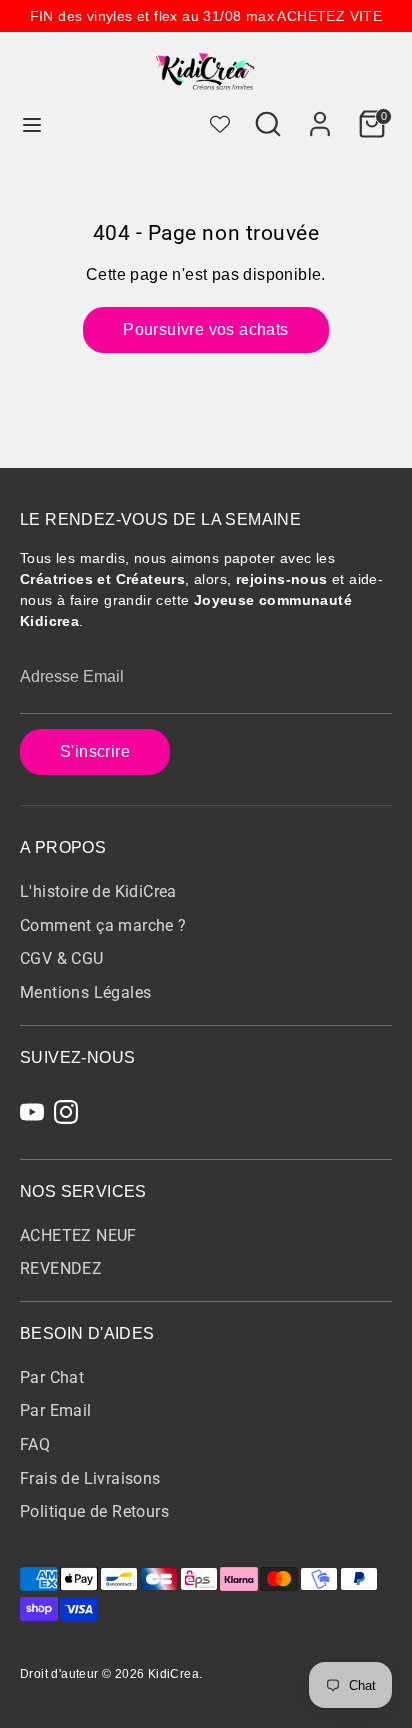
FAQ (35, 1444)
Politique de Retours (94, 1511)
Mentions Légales (85, 992)
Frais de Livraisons (90, 1478)
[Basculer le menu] (32, 124)
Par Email (56, 1410)
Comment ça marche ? (103, 925)
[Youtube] (32, 1112)
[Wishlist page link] (220, 124)
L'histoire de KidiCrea (98, 891)
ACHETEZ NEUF (78, 1235)
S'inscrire (95, 751)
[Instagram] (66, 1112)
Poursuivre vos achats (205, 329)
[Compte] (320, 115)
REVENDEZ (61, 1268)
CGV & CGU (62, 958)
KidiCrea (173, 1674)
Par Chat (52, 1377)
